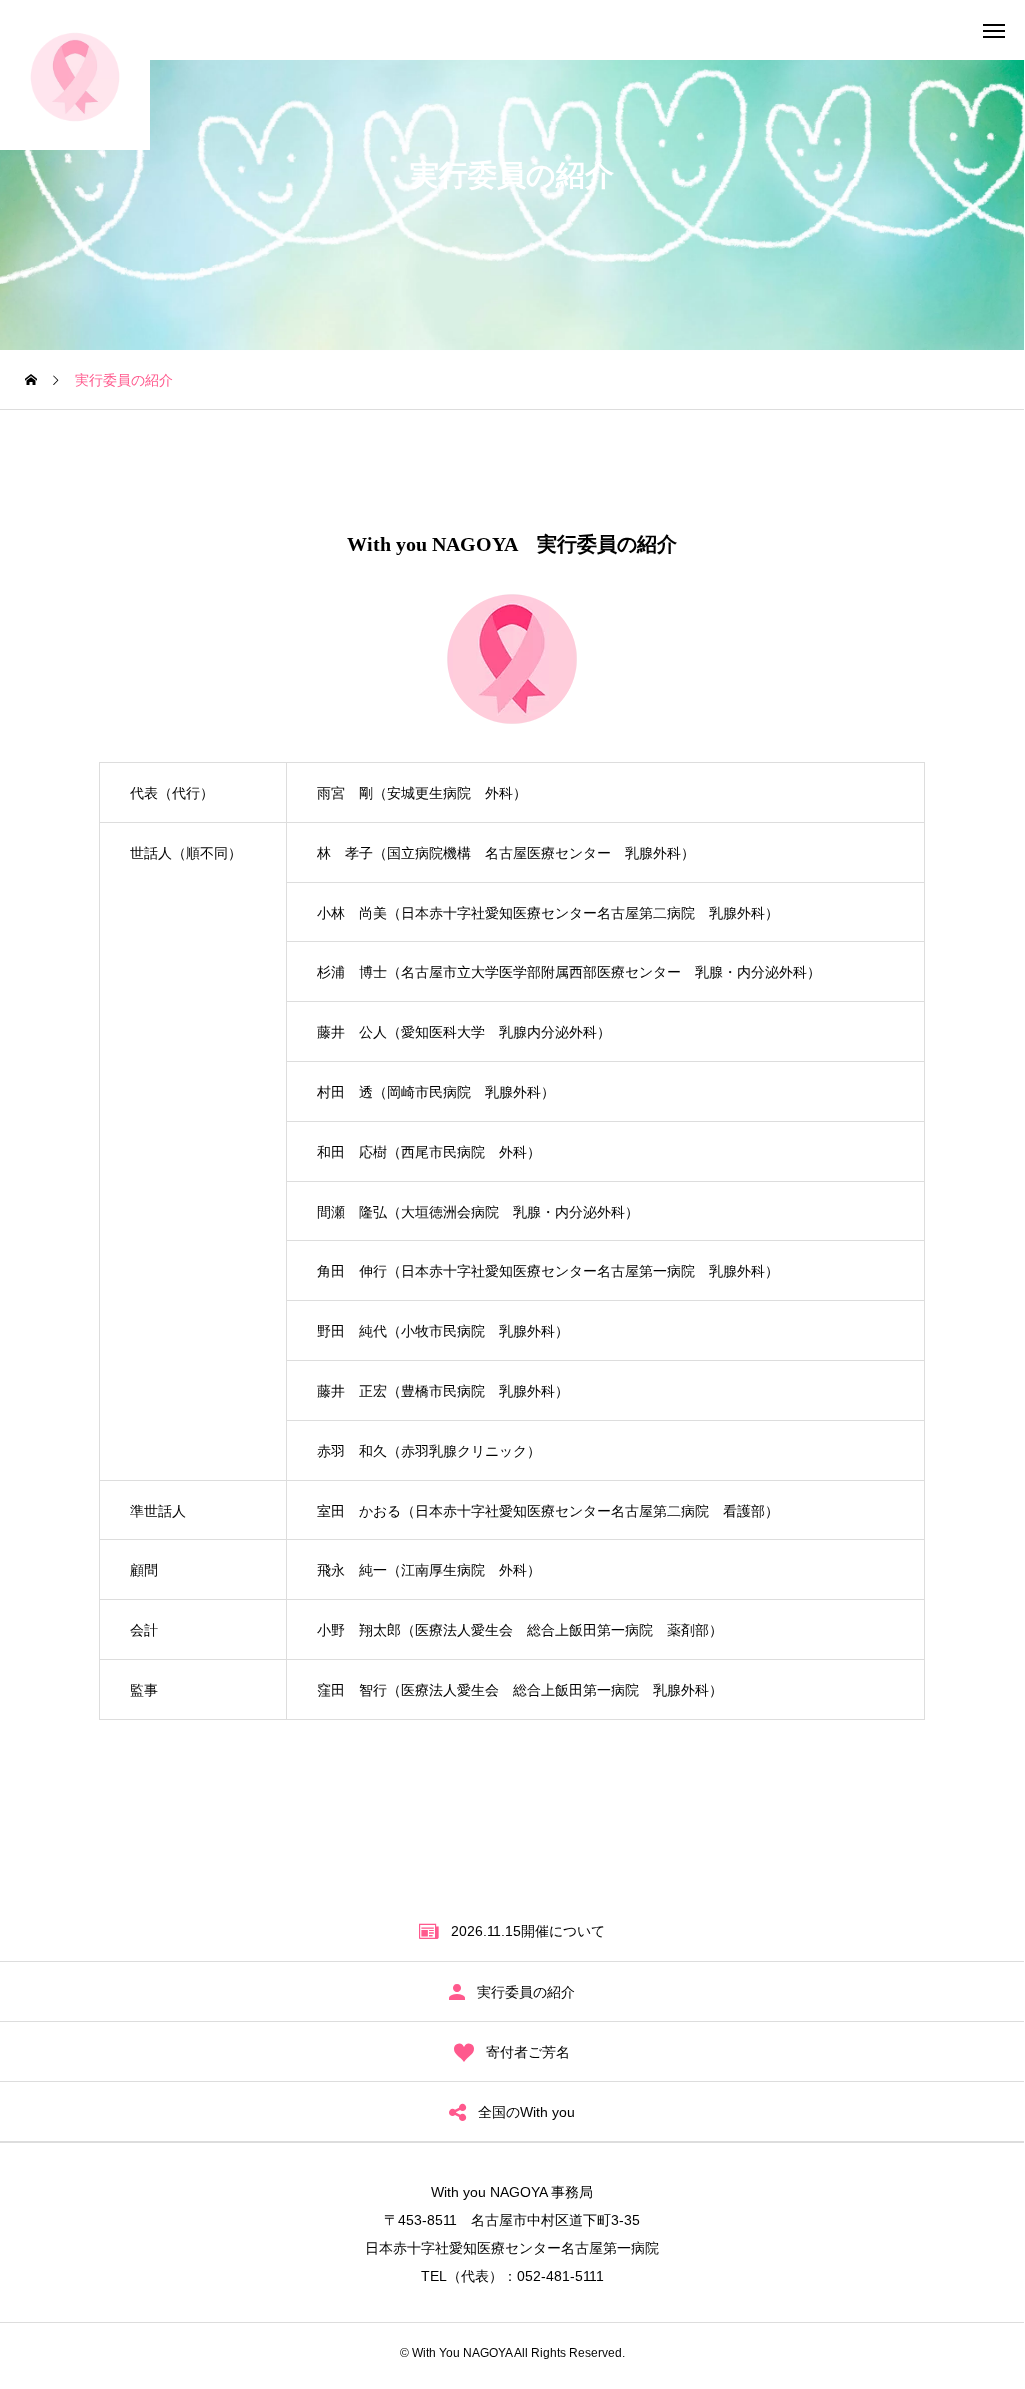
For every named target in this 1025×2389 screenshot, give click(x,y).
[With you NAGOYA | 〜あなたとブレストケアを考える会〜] (75, 75)
